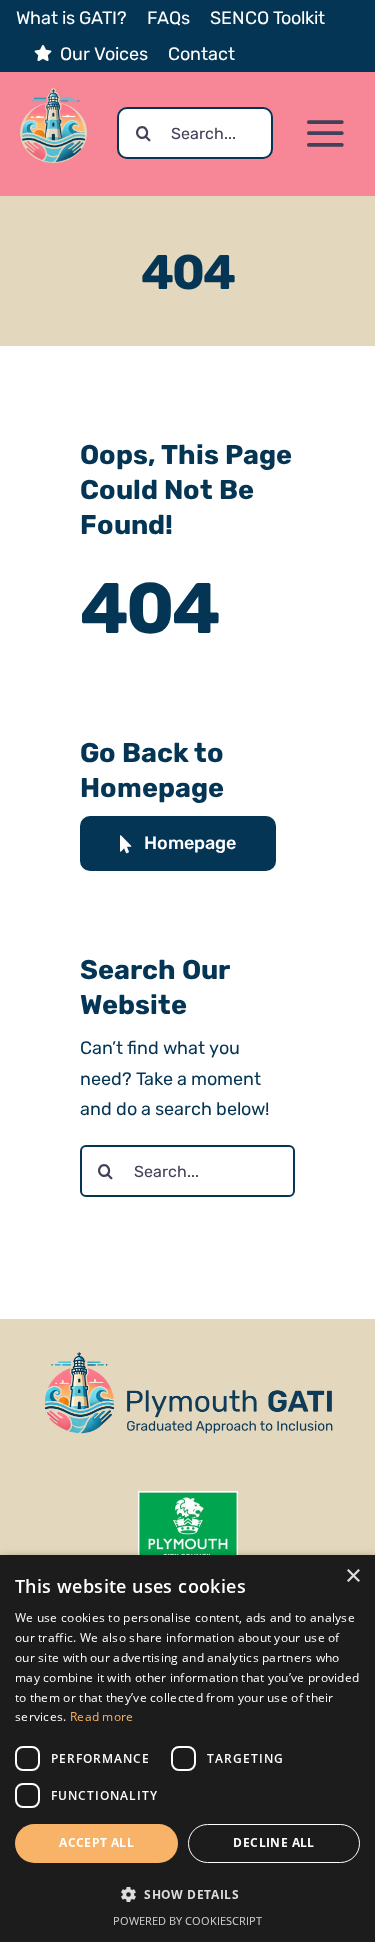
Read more (102, 1716)
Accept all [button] (96, 1842)
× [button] (352, 1576)
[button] (187, 1894)
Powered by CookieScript (187, 1920)
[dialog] (187, 1748)
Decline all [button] (273, 1842)
